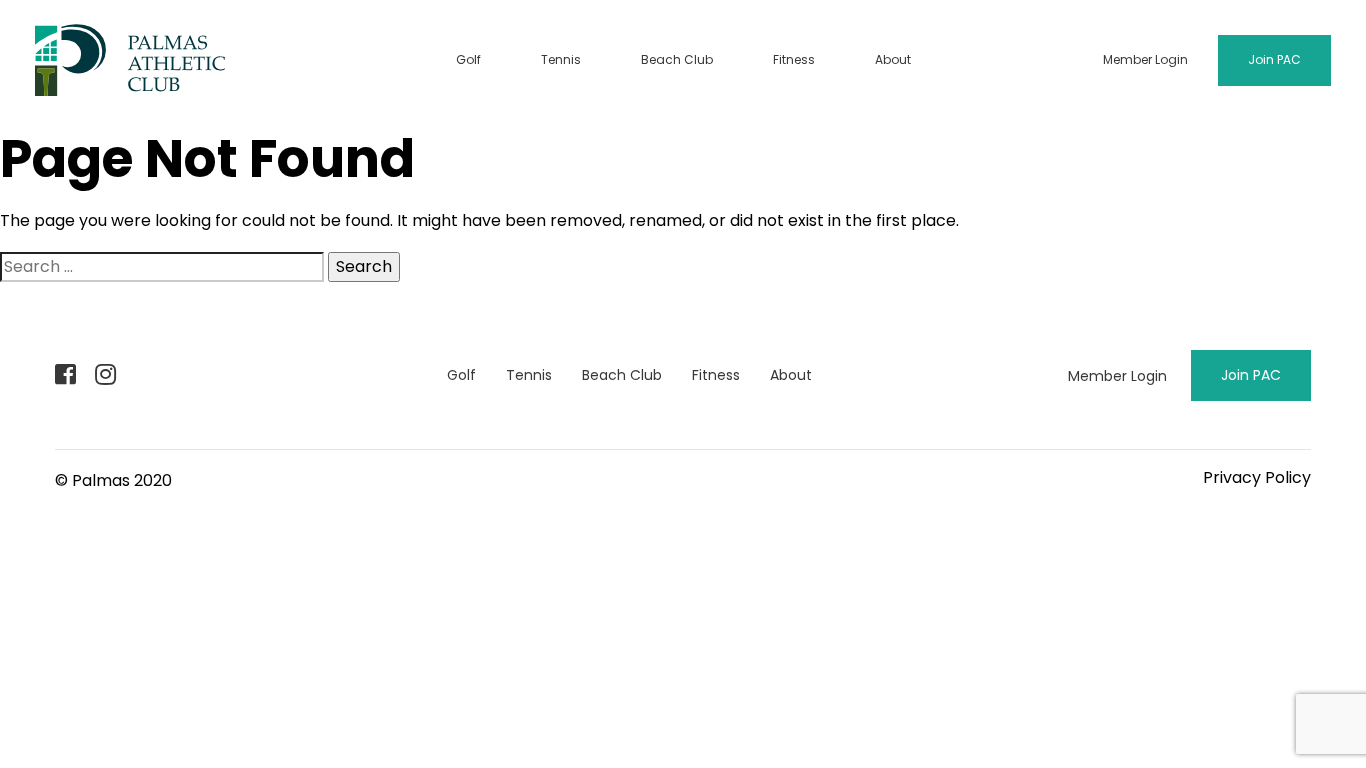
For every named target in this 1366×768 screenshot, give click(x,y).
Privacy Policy (1257, 477)
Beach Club (677, 59)
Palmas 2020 (122, 480)
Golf (468, 59)
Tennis (561, 59)
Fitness (794, 59)
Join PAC (1274, 59)
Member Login (1145, 59)
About (893, 59)
